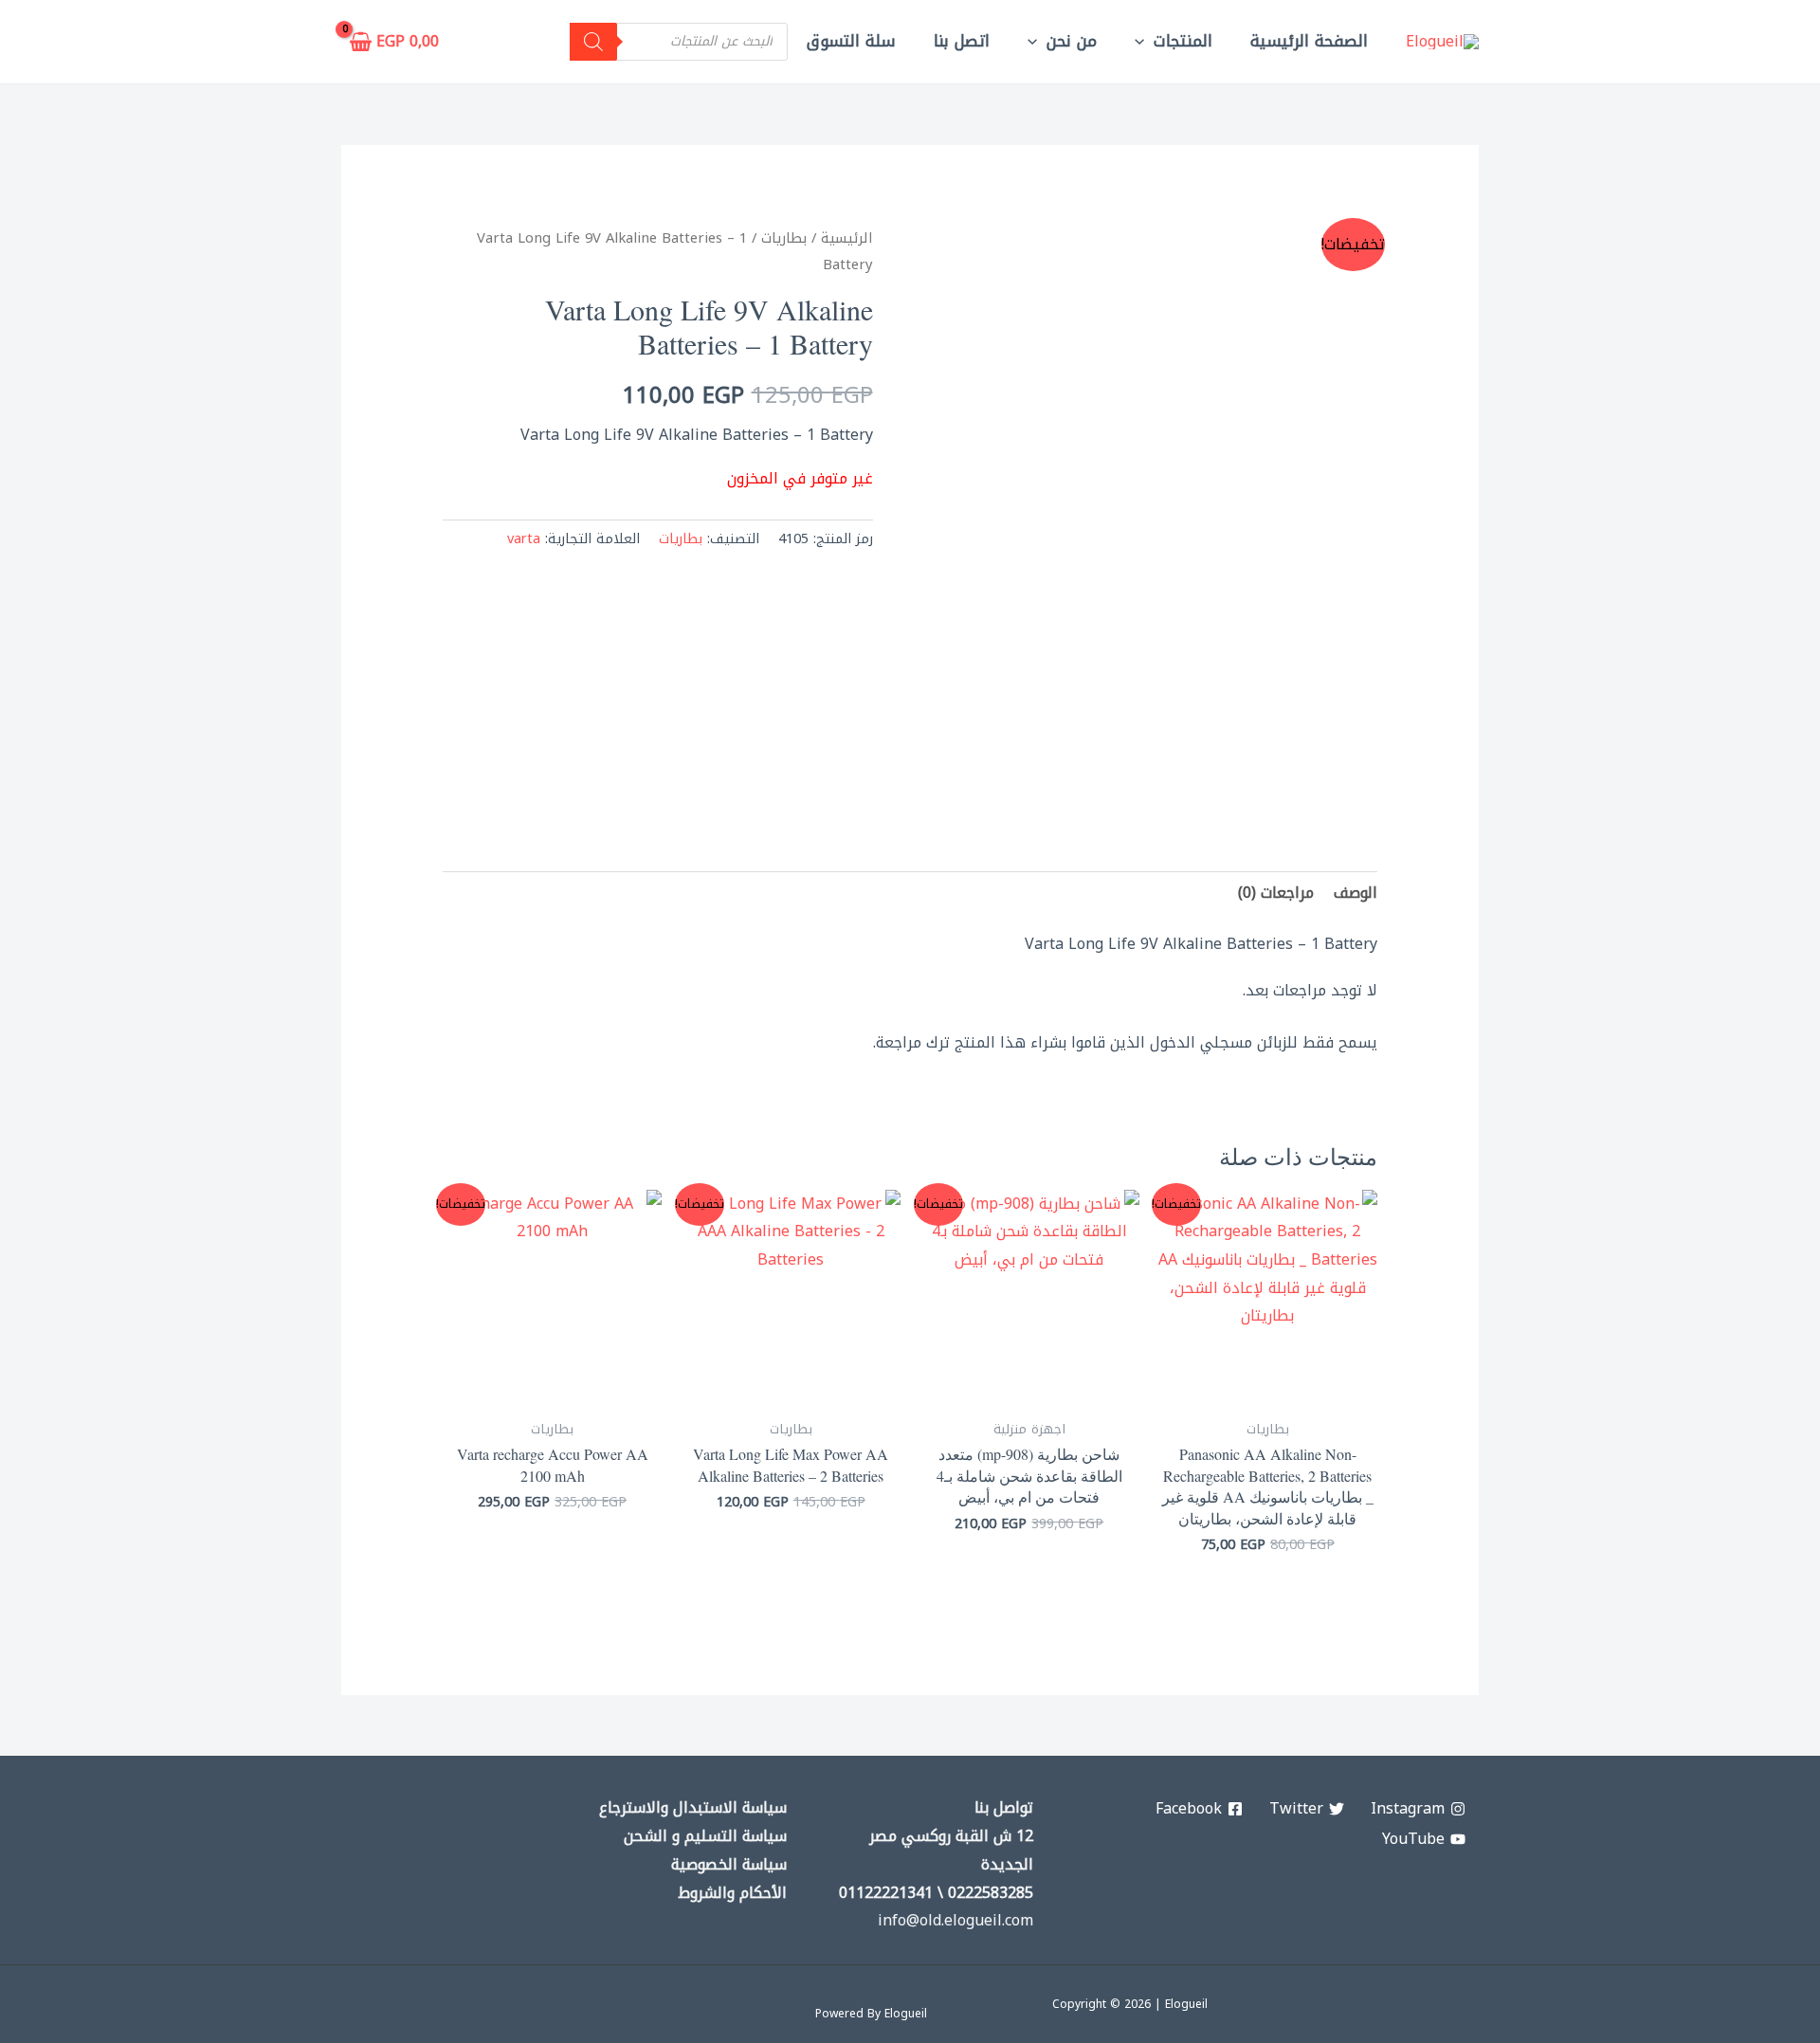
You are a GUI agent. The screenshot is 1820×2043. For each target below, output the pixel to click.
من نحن (1072, 41)
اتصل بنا (962, 41)
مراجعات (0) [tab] (1276, 893)
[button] (1144, 41)
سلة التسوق (851, 41)
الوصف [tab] (1356, 893)
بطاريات (784, 238)
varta (524, 539)
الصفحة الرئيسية (1309, 41)
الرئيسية (847, 238)
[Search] (593, 42)
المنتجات (1183, 41)
